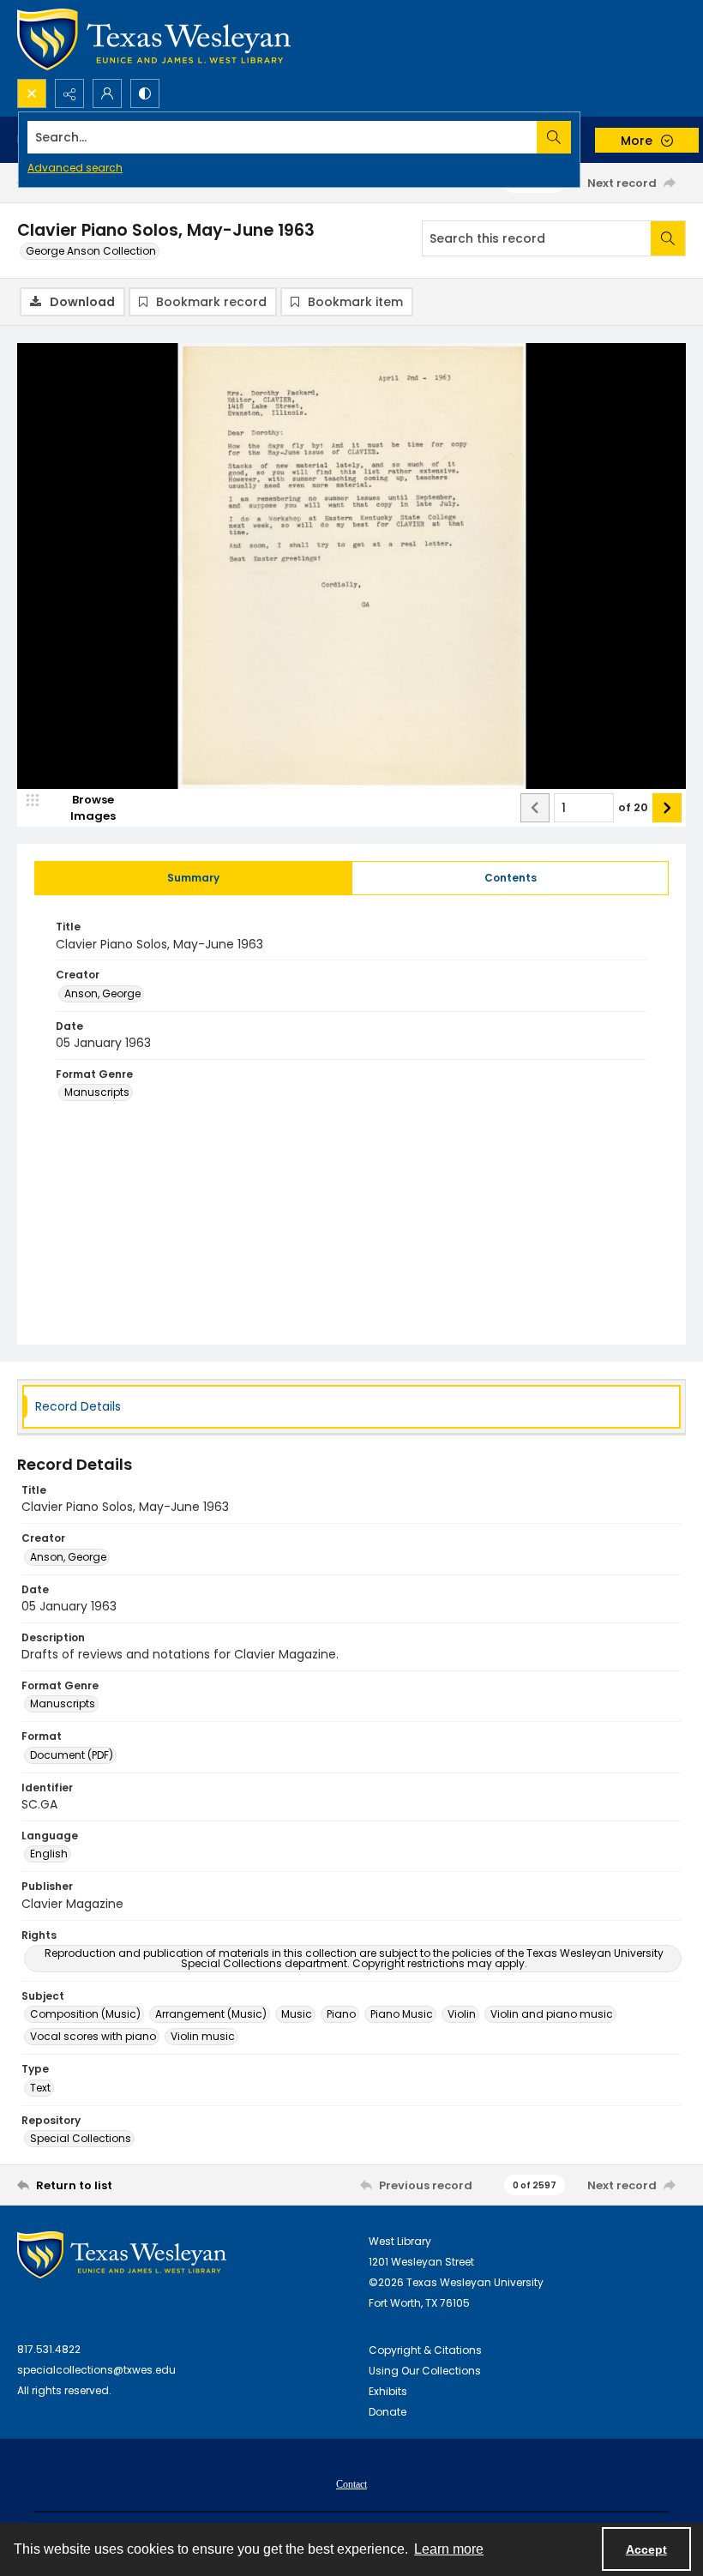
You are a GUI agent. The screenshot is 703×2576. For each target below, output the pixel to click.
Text (40, 2088)
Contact (351, 2484)
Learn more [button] (449, 2549)
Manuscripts (97, 1092)
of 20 (633, 807)
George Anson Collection (91, 251)
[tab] (193, 878)
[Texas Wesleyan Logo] (154, 39)
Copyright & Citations (425, 2350)
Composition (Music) (85, 2014)
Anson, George (102, 993)
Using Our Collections (425, 2371)
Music (297, 2014)
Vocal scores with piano (93, 2036)
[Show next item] (667, 808)
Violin (462, 2014)
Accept (646, 2549)
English (49, 1854)
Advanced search (75, 168)
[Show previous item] (535, 808)
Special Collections (81, 2138)
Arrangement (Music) (211, 2014)
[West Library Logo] (122, 2255)
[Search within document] (668, 238)
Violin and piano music (552, 2014)
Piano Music (402, 2014)
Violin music (203, 2036)
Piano (341, 2014)
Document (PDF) (72, 1755)
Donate (388, 2412)
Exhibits (388, 2391)
